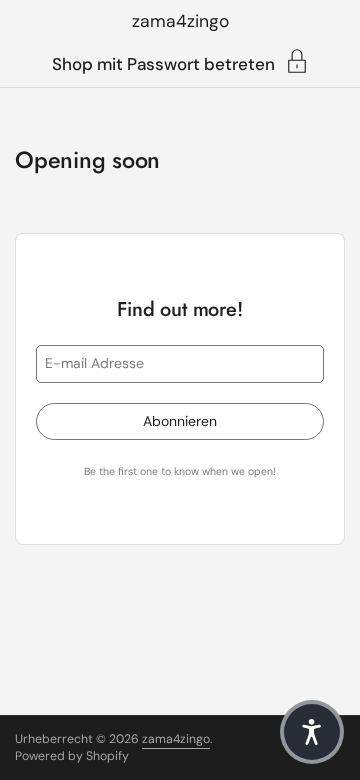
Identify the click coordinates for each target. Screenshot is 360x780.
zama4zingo (180, 21)
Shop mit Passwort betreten (163, 63)
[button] (312, 732)
